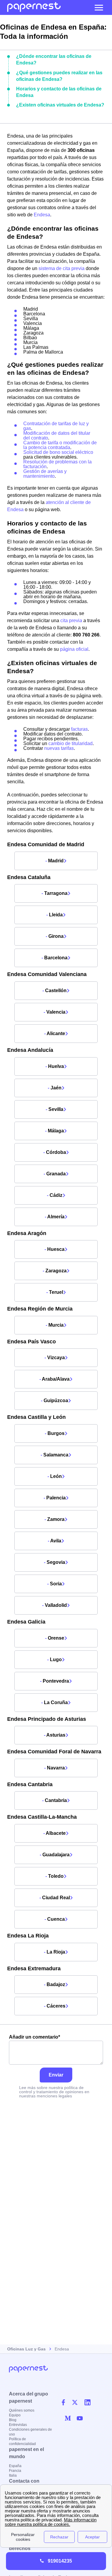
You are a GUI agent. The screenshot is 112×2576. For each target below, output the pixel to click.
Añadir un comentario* (34, 2037)
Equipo (15, 2415)
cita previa (71, 621)
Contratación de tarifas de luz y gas (56, 426)
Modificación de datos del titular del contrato (57, 436)
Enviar (56, 2075)
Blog (13, 2420)
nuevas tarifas (59, 748)
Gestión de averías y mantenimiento (45, 474)
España (15, 2466)
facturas (79, 729)
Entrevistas (18, 2425)
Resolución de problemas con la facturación (57, 464)
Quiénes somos (22, 2410)
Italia (13, 2475)
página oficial (74, 649)
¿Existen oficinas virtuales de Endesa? (60, 105)
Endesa (42, 215)
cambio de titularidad (70, 743)
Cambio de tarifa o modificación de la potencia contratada (60, 445)
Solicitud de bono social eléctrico (58, 452)
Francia (15, 2471)
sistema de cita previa (62, 268)
